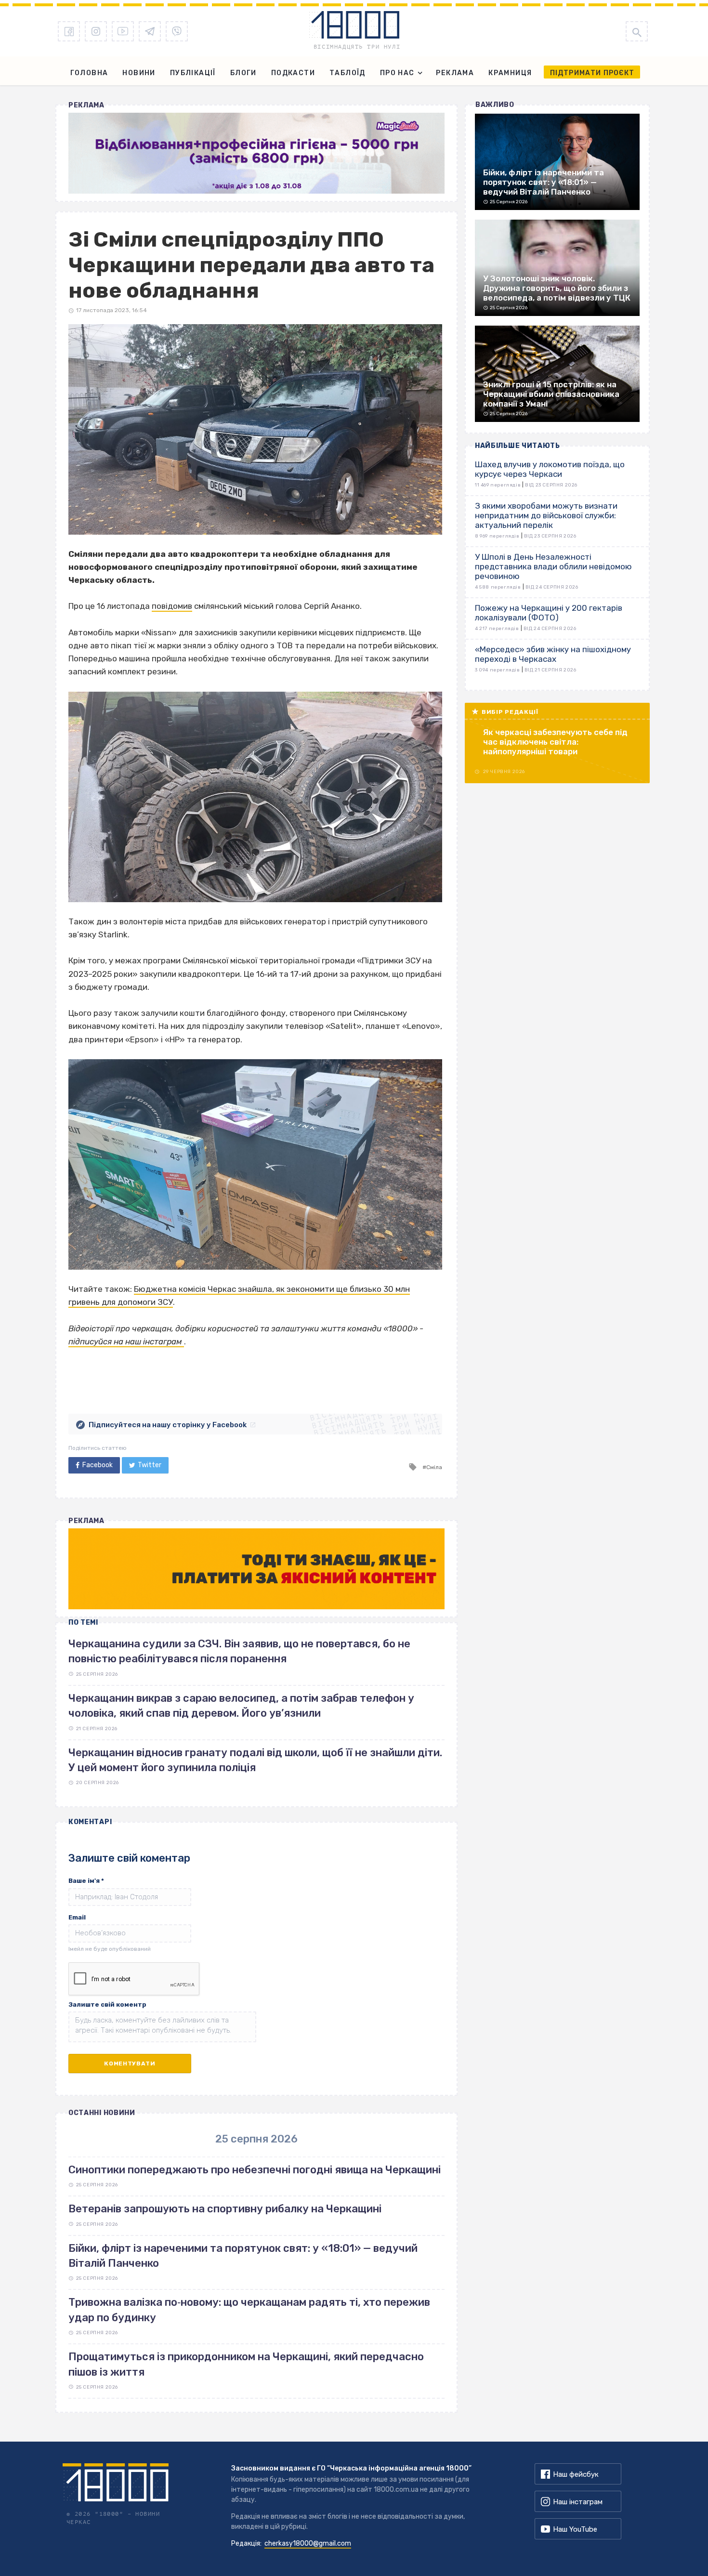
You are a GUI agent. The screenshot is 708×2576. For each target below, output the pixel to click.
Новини (139, 73)
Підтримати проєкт (592, 73)
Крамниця (510, 73)
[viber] (177, 31)
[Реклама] (256, 153)
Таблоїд (347, 73)
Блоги (243, 73)
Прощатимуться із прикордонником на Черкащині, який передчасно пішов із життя (246, 2364)
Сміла (434, 1467)
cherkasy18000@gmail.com (308, 2543)
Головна (89, 73)
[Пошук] (637, 31)
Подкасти (293, 73)
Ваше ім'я (86, 1881)
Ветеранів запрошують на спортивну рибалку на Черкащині (225, 2209)
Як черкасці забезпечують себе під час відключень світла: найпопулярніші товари (555, 742)
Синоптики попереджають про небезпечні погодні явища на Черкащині (255, 2170)
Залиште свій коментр (107, 2004)
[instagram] (96, 31)
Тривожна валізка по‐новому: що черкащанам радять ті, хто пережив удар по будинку (249, 2310)
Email (77, 1917)
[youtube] (123, 31)
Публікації (193, 73)
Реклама (455, 73)
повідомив (172, 606)
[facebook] (69, 31)
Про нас (397, 73)
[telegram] (150, 31)
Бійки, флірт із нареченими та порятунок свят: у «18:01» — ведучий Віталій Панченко (243, 2256)
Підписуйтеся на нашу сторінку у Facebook (168, 1425)
